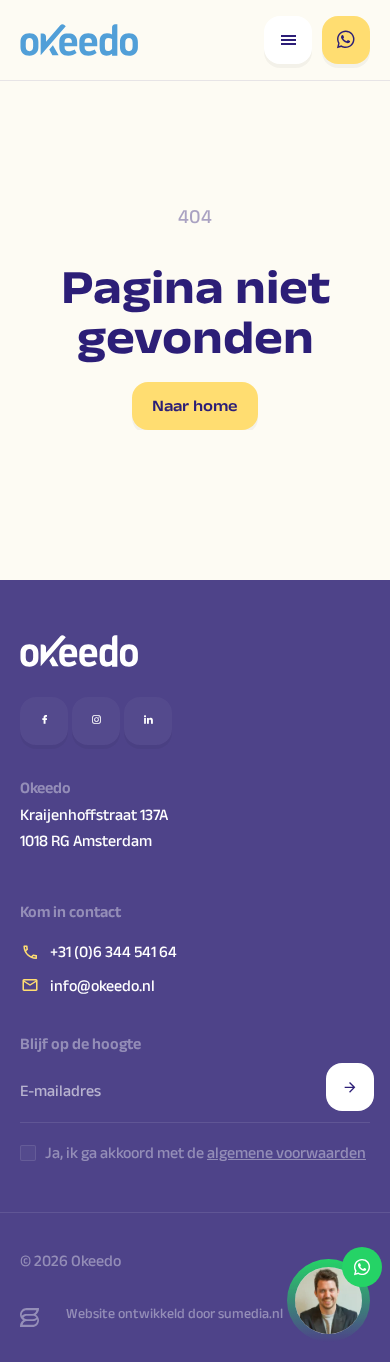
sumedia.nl (250, 1313)
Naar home (195, 405)
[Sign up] (350, 1087)
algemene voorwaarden (286, 1152)
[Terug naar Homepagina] (79, 651)
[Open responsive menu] (288, 40)
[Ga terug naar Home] (79, 40)
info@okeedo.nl (102, 985)
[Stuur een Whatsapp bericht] (346, 40)
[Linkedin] (148, 721)
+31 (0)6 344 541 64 (113, 951)
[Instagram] (96, 721)
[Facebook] (44, 721)
